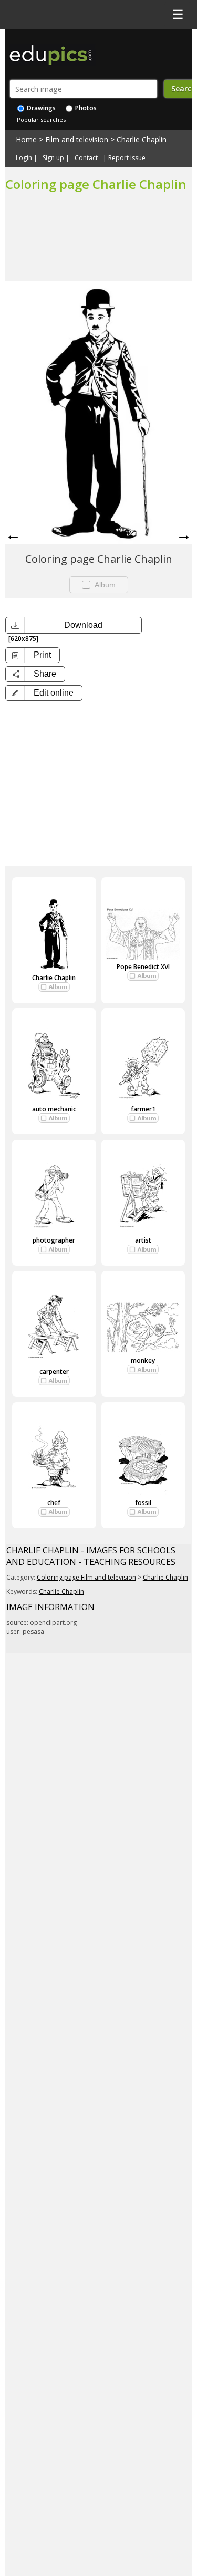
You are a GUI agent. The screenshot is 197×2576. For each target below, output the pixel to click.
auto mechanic (54, 1109)
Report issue (127, 158)
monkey (143, 1360)
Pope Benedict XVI (143, 967)
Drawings (40, 108)
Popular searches (41, 119)
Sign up (53, 158)
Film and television (77, 139)
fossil (143, 1503)
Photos (85, 108)
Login (24, 158)
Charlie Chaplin (142, 139)
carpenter (54, 1371)
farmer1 (143, 1109)
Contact (86, 158)
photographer (54, 1240)
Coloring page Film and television (86, 1577)
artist (143, 1240)
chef (54, 1503)
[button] (44, 693)
